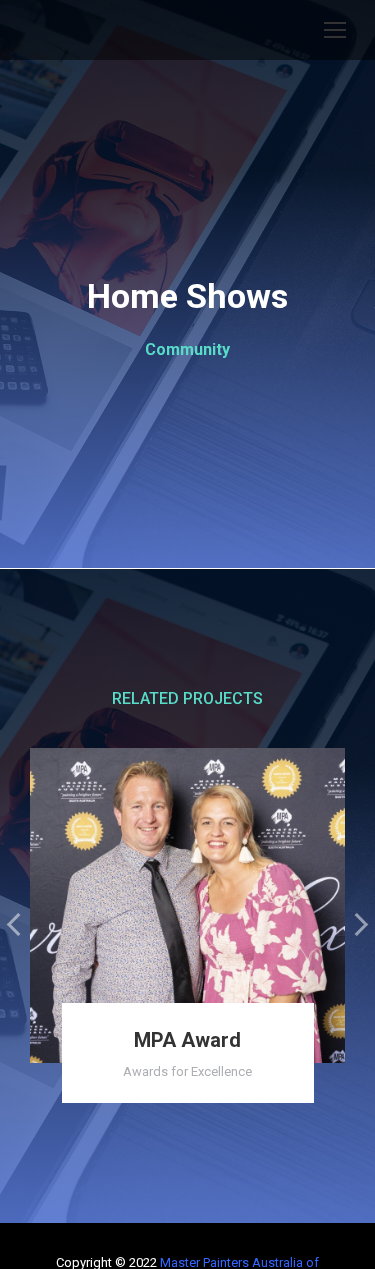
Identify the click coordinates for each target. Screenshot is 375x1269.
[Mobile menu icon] (335, 30)
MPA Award (187, 1040)
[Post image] (187, 905)
